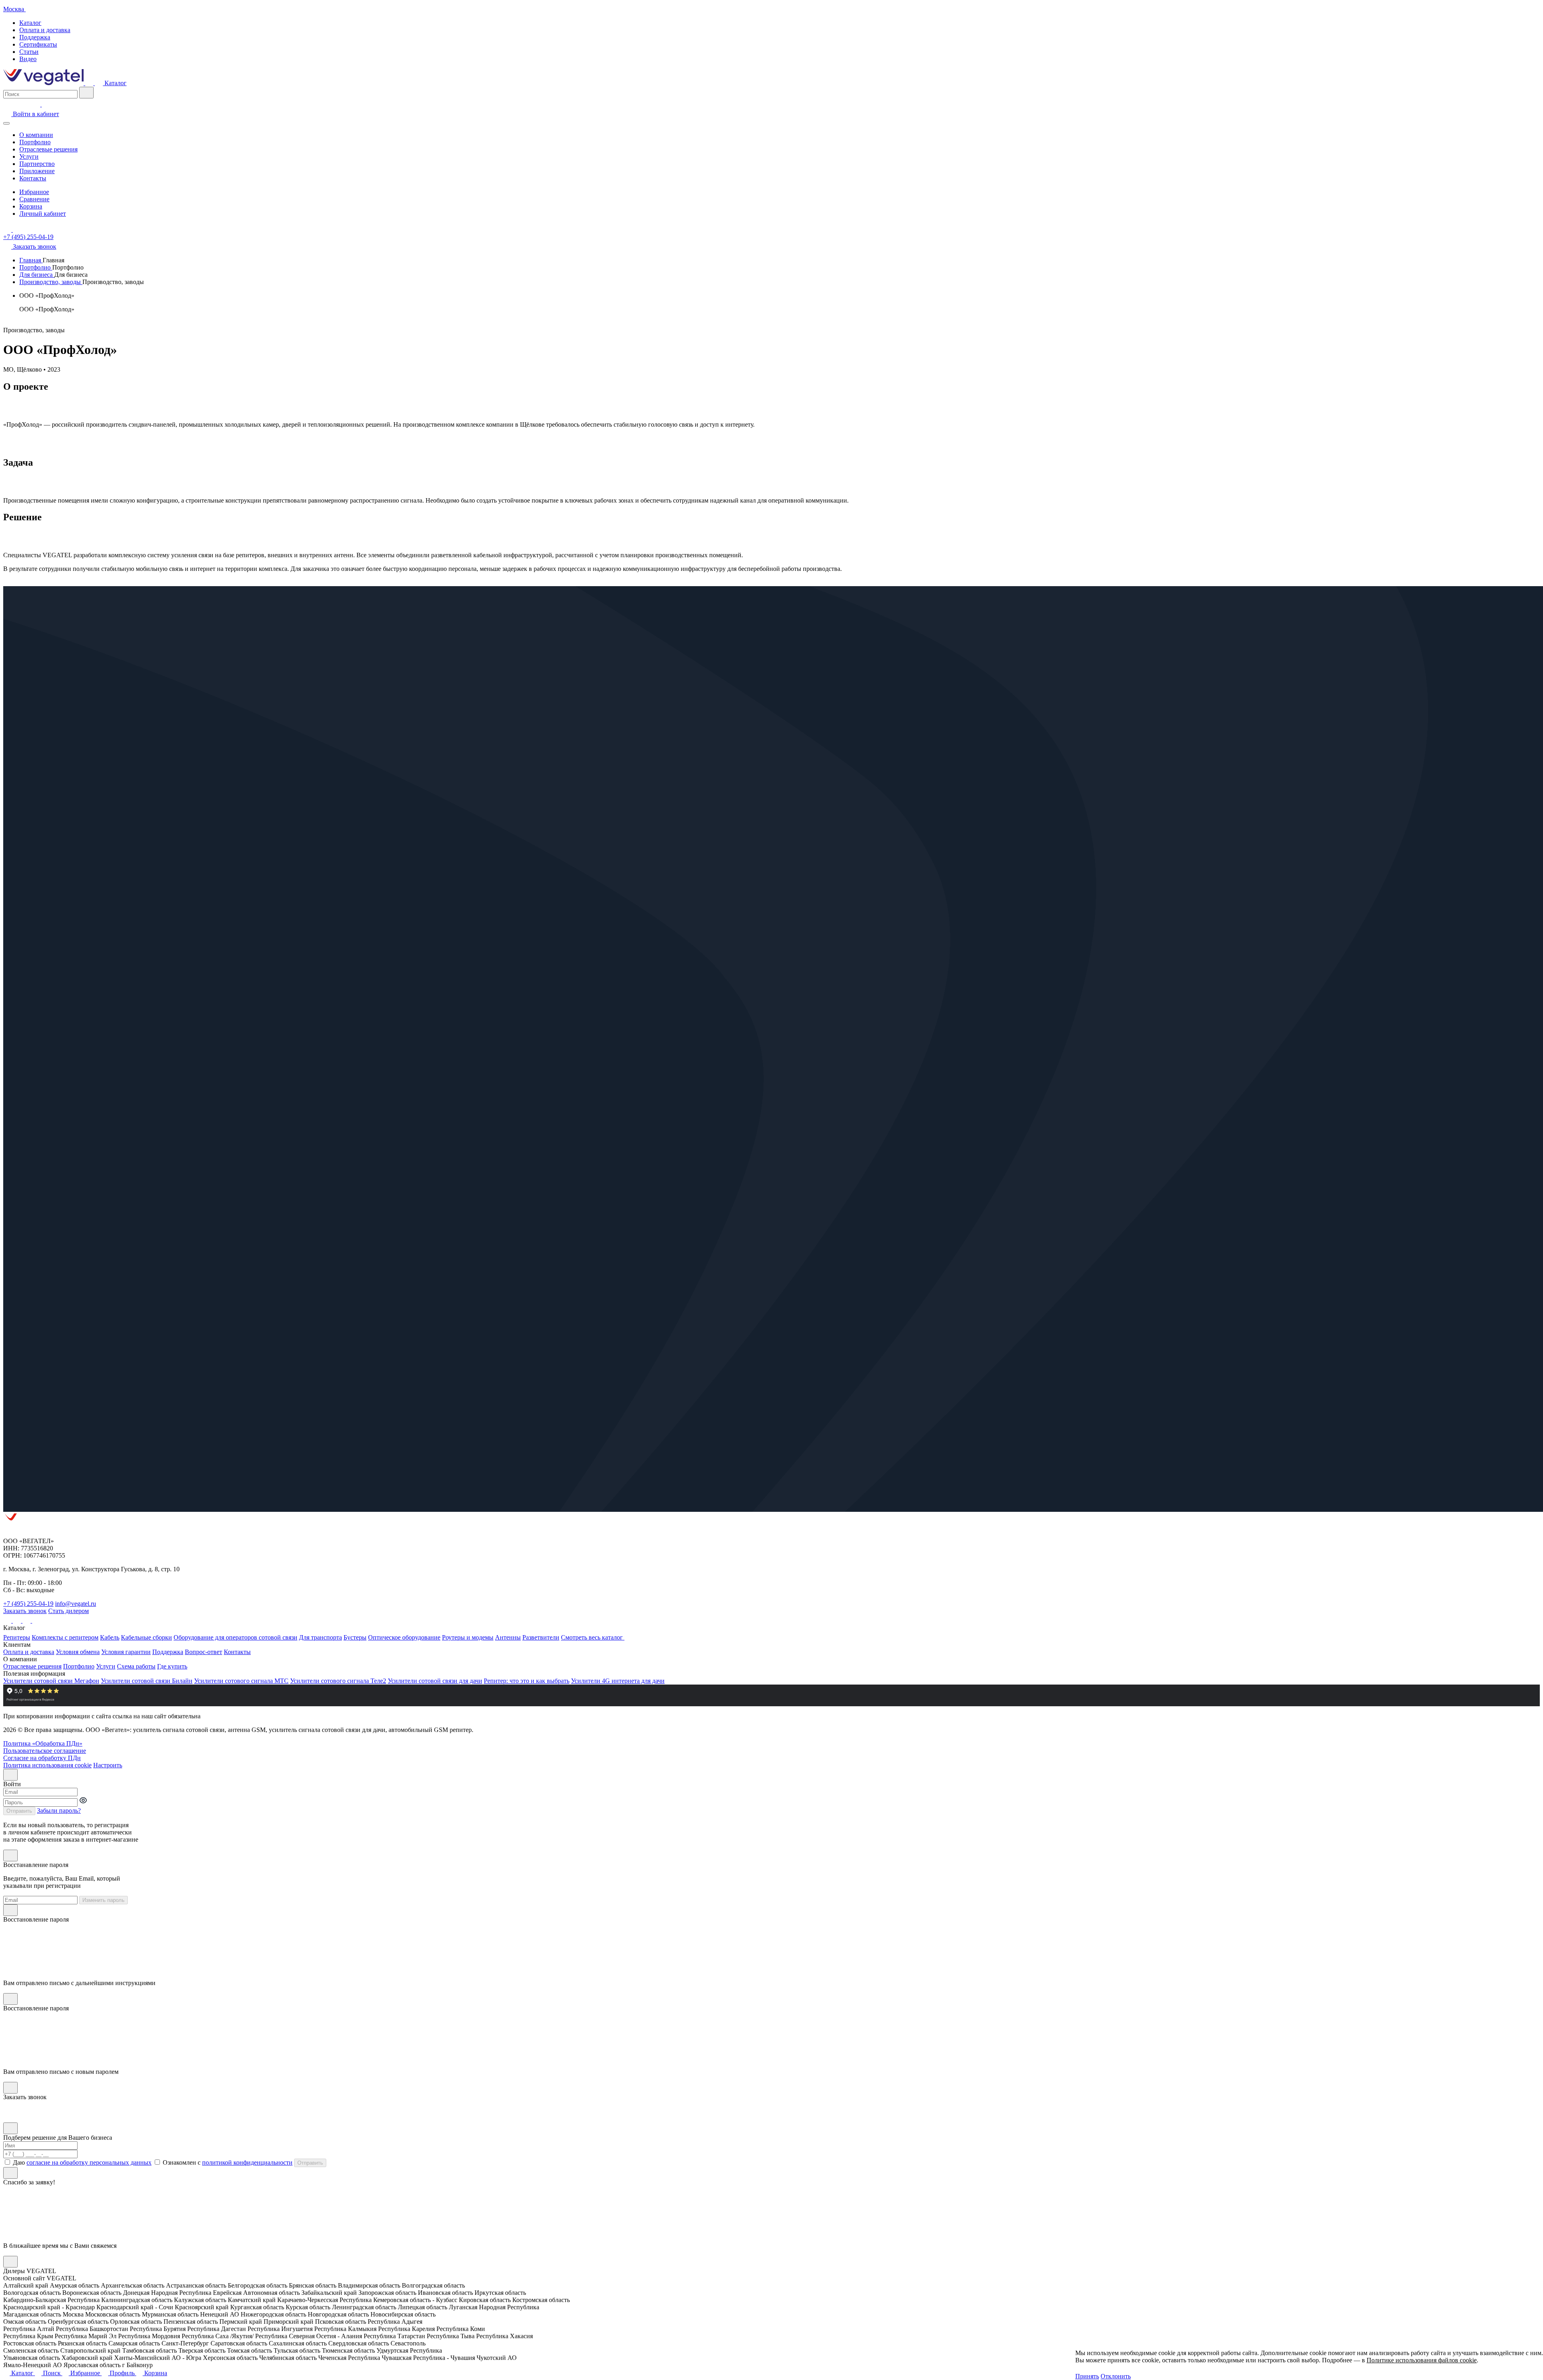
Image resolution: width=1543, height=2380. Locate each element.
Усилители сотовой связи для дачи (435, 1681)
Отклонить (1116, 2376)
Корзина (31, 206)
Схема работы (136, 1666)
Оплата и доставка (45, 30)
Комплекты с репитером (65, 1637)
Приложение (37, 171)
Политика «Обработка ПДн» (43, 1743)
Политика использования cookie (47, 1765)
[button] (1136, 2376)
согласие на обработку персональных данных (89, 2162)
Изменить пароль (103, 1900)
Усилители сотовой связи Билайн (147, 1681)
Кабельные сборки (146, 1637)
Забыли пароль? (59, 1811)
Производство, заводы (51, 282)
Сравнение (34, 199)
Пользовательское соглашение (45, 1751)
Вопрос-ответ (204, 1652)
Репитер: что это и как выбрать (527, 1681)
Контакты (33, 178)
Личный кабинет (43, 214)
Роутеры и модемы (468, 1637)
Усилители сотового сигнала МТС (241, 1681)
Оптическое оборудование (404, 1637)
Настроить (108, 1765)
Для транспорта (320, 1637)
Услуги (29, 156)
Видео (28, 59)
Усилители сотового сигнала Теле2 (338, 1681)
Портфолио (35, 142)
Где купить (172, 1666)
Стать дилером (69, 1611)
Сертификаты (38, 44)
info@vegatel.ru (76, 1604)
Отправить (19, 1811)
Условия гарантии (126, 1652)
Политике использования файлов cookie (1422, 2360)
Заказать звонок (25, 1611)
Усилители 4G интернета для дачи (618, 1681)
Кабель (110, 1637)
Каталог (30, 23)
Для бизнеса (37, 275)
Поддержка (35, 37)
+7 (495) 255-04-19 (28, 237)
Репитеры (17, 1637)
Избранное (34, 192)
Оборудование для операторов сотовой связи (235, 1637)
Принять (1087, 2376)
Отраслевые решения (48, 149)
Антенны (508, 1637)
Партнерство (37, 164)
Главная (31, 260)
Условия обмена (78, 1652)
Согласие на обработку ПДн (42, 1758)
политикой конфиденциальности (247, 2162)
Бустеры (355, 1637)
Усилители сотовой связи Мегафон (51, 1681)
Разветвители (541, 1637)
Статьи (29, 52)
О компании (36, 135)
